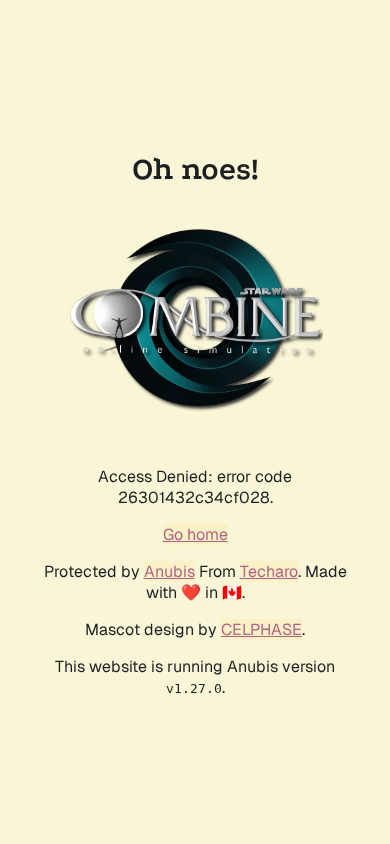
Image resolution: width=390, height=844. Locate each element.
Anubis (169, 571)
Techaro (269, 571)
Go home (195, 534)
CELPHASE (261, 629)
